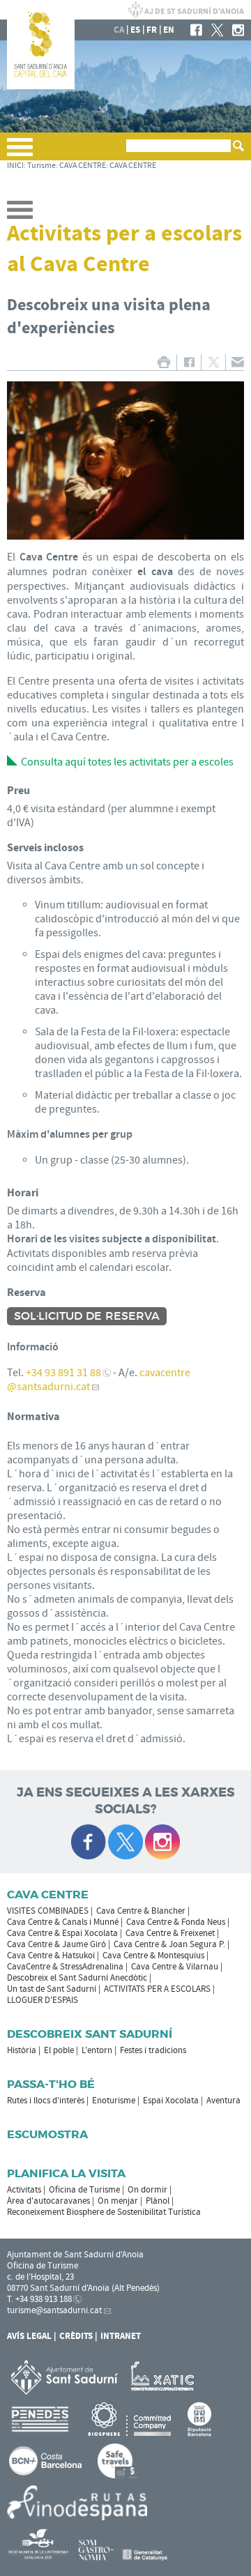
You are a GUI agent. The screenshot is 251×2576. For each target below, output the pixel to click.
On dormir (147, 2190)
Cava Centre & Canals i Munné (63, 1922)
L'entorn (97, 2050)
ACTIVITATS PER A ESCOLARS (157, 1989)
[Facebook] (196, 30)
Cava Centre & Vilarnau (175, 1967)
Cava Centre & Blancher (141, 1911)
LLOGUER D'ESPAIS (43, 2000)
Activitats (24, 2190)
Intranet (121, 2336)
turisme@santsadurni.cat (54, 2310)
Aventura (223, 2101)
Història (22, 2050)
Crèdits (76, 2336)
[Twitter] (217, 30)
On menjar (118, 2201)
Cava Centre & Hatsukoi (51, 1956)
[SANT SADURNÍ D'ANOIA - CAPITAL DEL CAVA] (41, 86)
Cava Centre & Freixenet (170, 1933)
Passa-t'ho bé (51, 2084)
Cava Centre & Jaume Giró (56, 1944)
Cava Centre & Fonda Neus (176, 1922)
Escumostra (47, 2134)
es (135, 30)
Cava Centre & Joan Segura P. (169, 1944)
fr (152, 30)
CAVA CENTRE (83, 166)
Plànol (158, 2201)
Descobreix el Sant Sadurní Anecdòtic (77, 1978)
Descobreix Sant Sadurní (90, 2034)
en (169, 30)
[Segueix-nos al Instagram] (162, 1842)
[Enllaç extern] (165, 2377)
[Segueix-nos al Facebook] (89, 1842)
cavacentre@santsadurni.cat (99, 1380)
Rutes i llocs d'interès (46, 2101)
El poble (59, 2050)
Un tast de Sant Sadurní (52, 1989)
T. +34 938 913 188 (39, 2299)
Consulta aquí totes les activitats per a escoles (127, 762)
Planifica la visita (66, 2173)
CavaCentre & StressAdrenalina (65, 1967)
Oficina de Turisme (84, 2190)
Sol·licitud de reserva (87, 1316)
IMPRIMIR (163, 362)
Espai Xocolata (171, 2101)
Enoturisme (114, 2101)
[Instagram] (238, 30)
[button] (20, 153)
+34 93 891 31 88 (63, 1373)
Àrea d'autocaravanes (48, 2201)
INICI (15, 166)
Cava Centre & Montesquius (153, 1956)
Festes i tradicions (153, 2050)
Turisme (41, 166)
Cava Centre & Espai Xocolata (62, 1933)
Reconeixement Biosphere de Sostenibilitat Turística (104, 2212)
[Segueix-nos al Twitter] (125, 1842)
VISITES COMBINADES (48, 1911)
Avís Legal (29, 2336)
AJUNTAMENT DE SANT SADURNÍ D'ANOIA (186, 10)
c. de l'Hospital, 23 (40, 2277)
